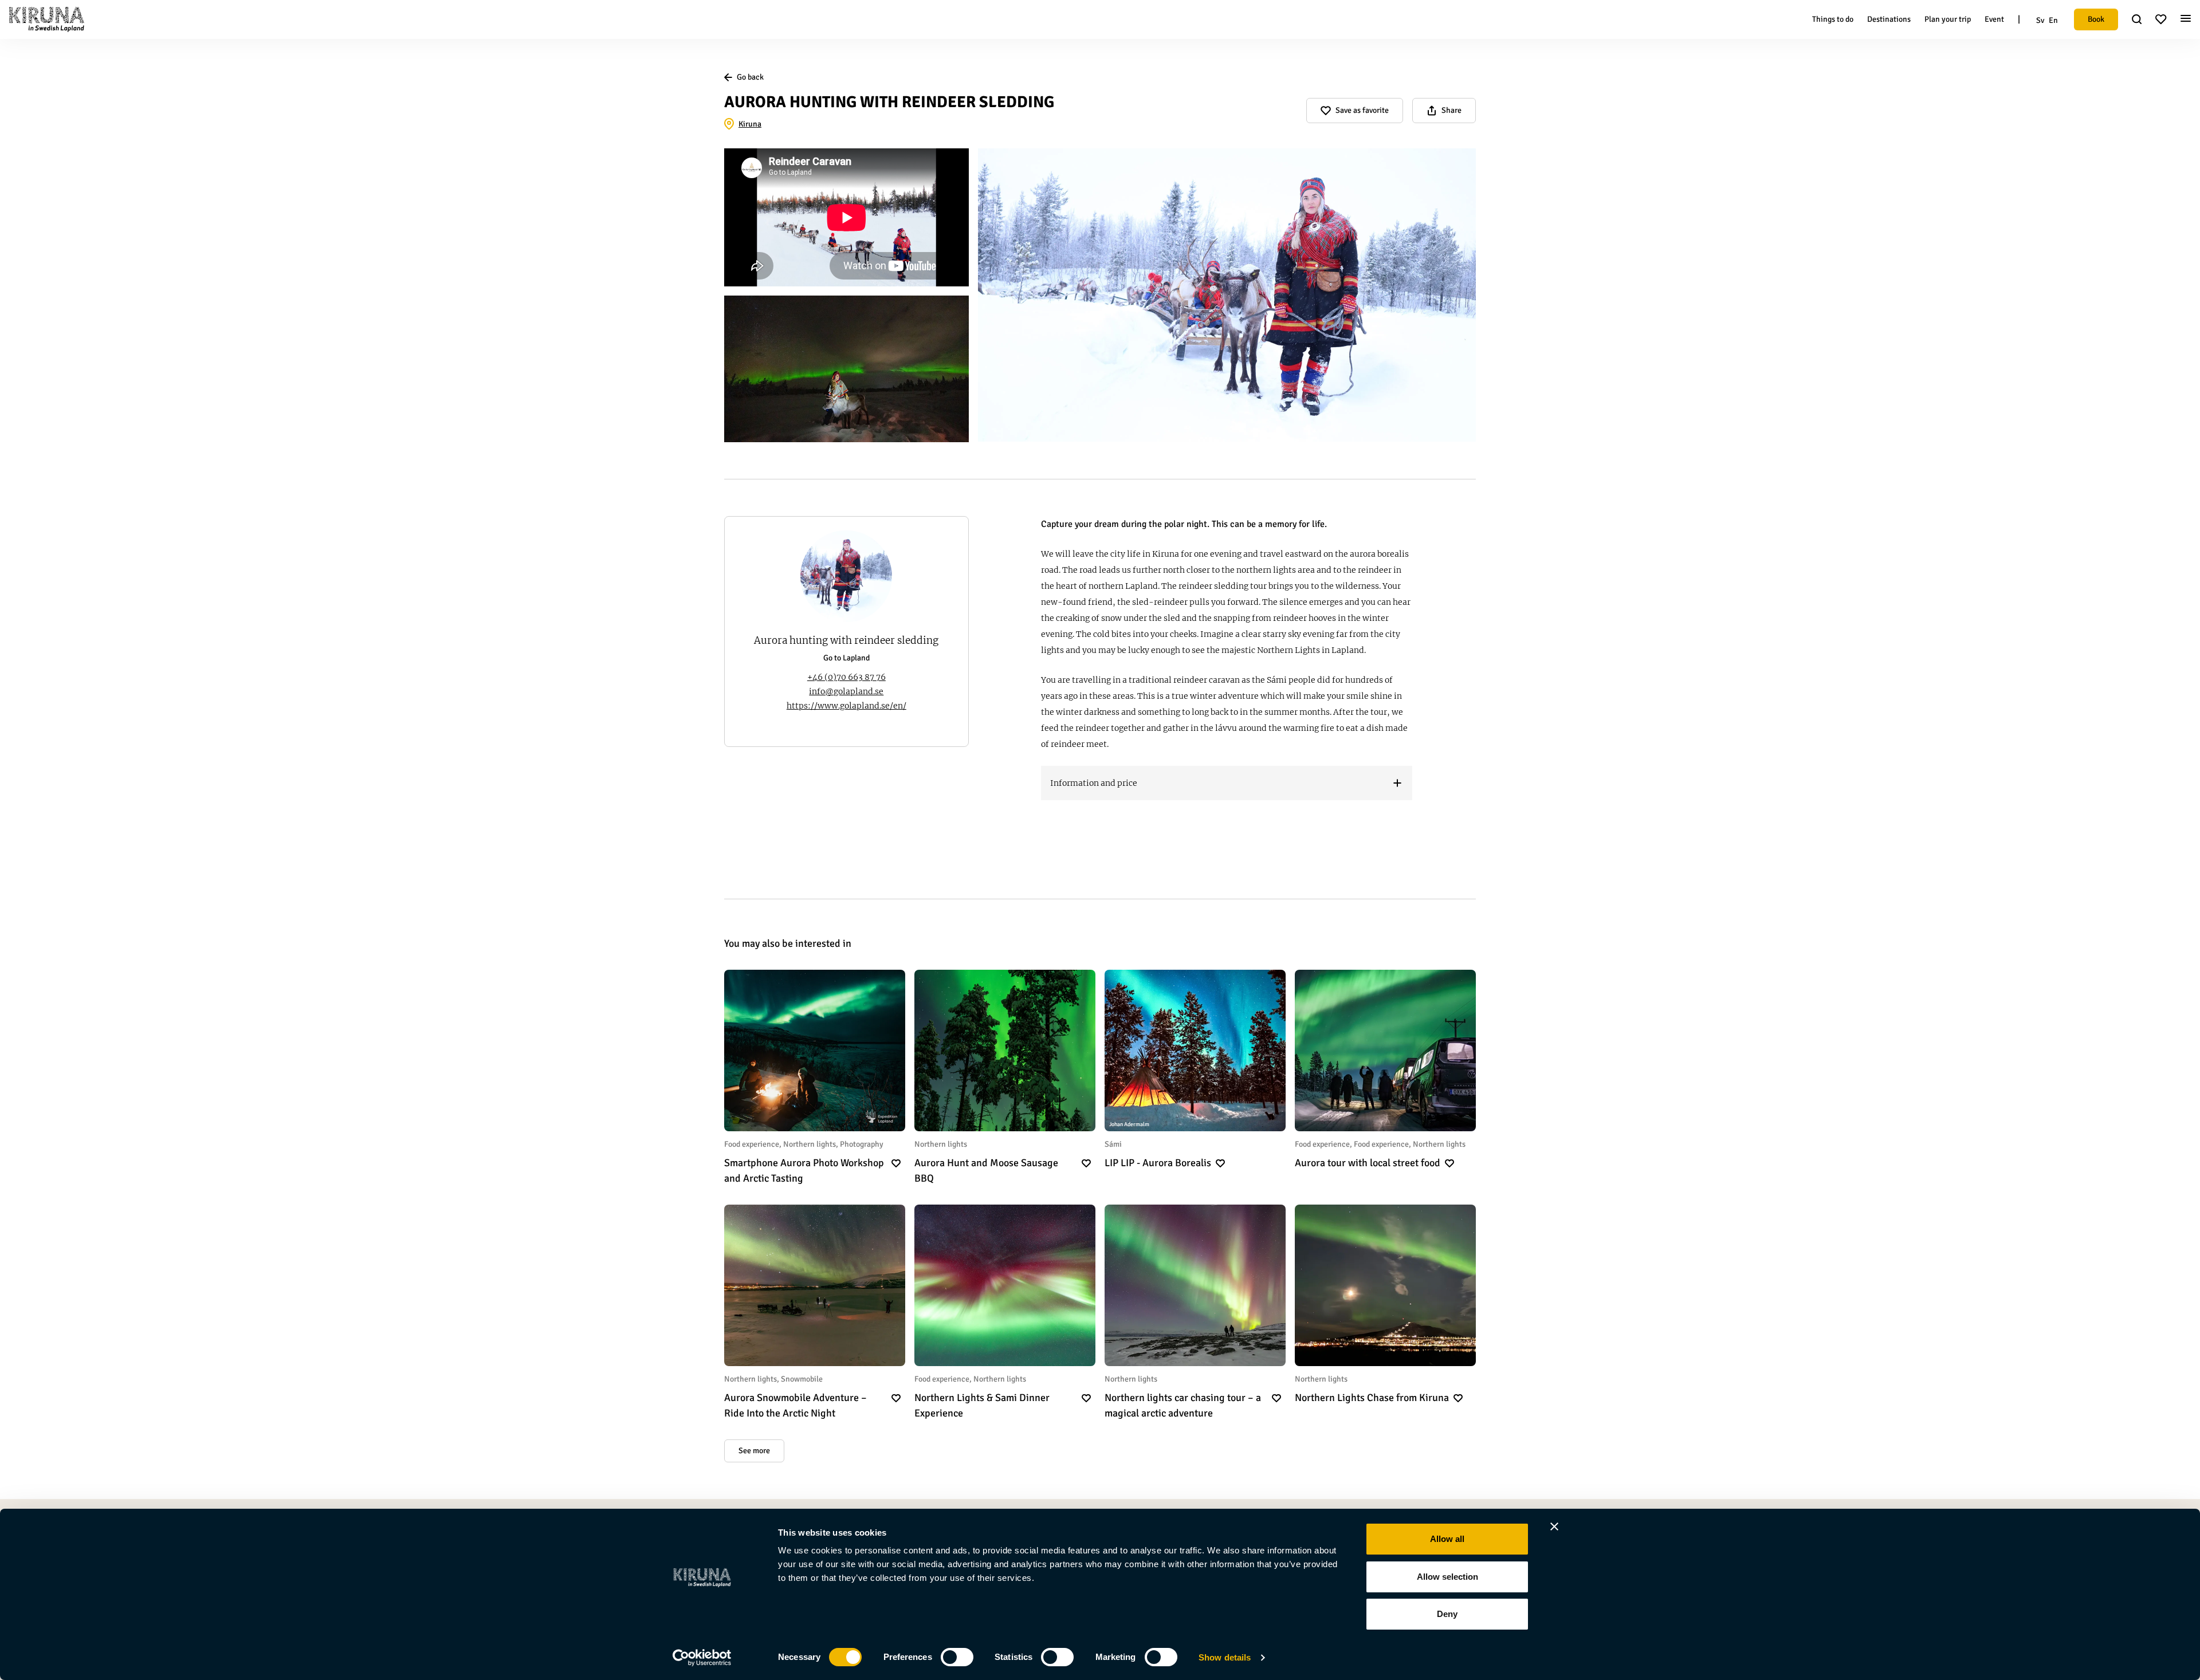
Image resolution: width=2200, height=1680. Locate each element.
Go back (750, 77)
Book (2096, 19)
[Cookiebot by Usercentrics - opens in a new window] (702, 1658)
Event (1994, 19)
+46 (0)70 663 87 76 (846, 677)
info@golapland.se (846, 691)
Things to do (1833, 19)
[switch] (957, 1657)
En (2053, 20)
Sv (2040, 20)
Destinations (1889, 19)
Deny (1447, 1614)
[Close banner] (1554, 1526)
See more (754, 1451)
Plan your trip (1948, 19)
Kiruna (750, 124)
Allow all (1447, 1539)
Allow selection (1447, 1577)
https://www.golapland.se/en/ (846, 706)
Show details (1225, 1657)
